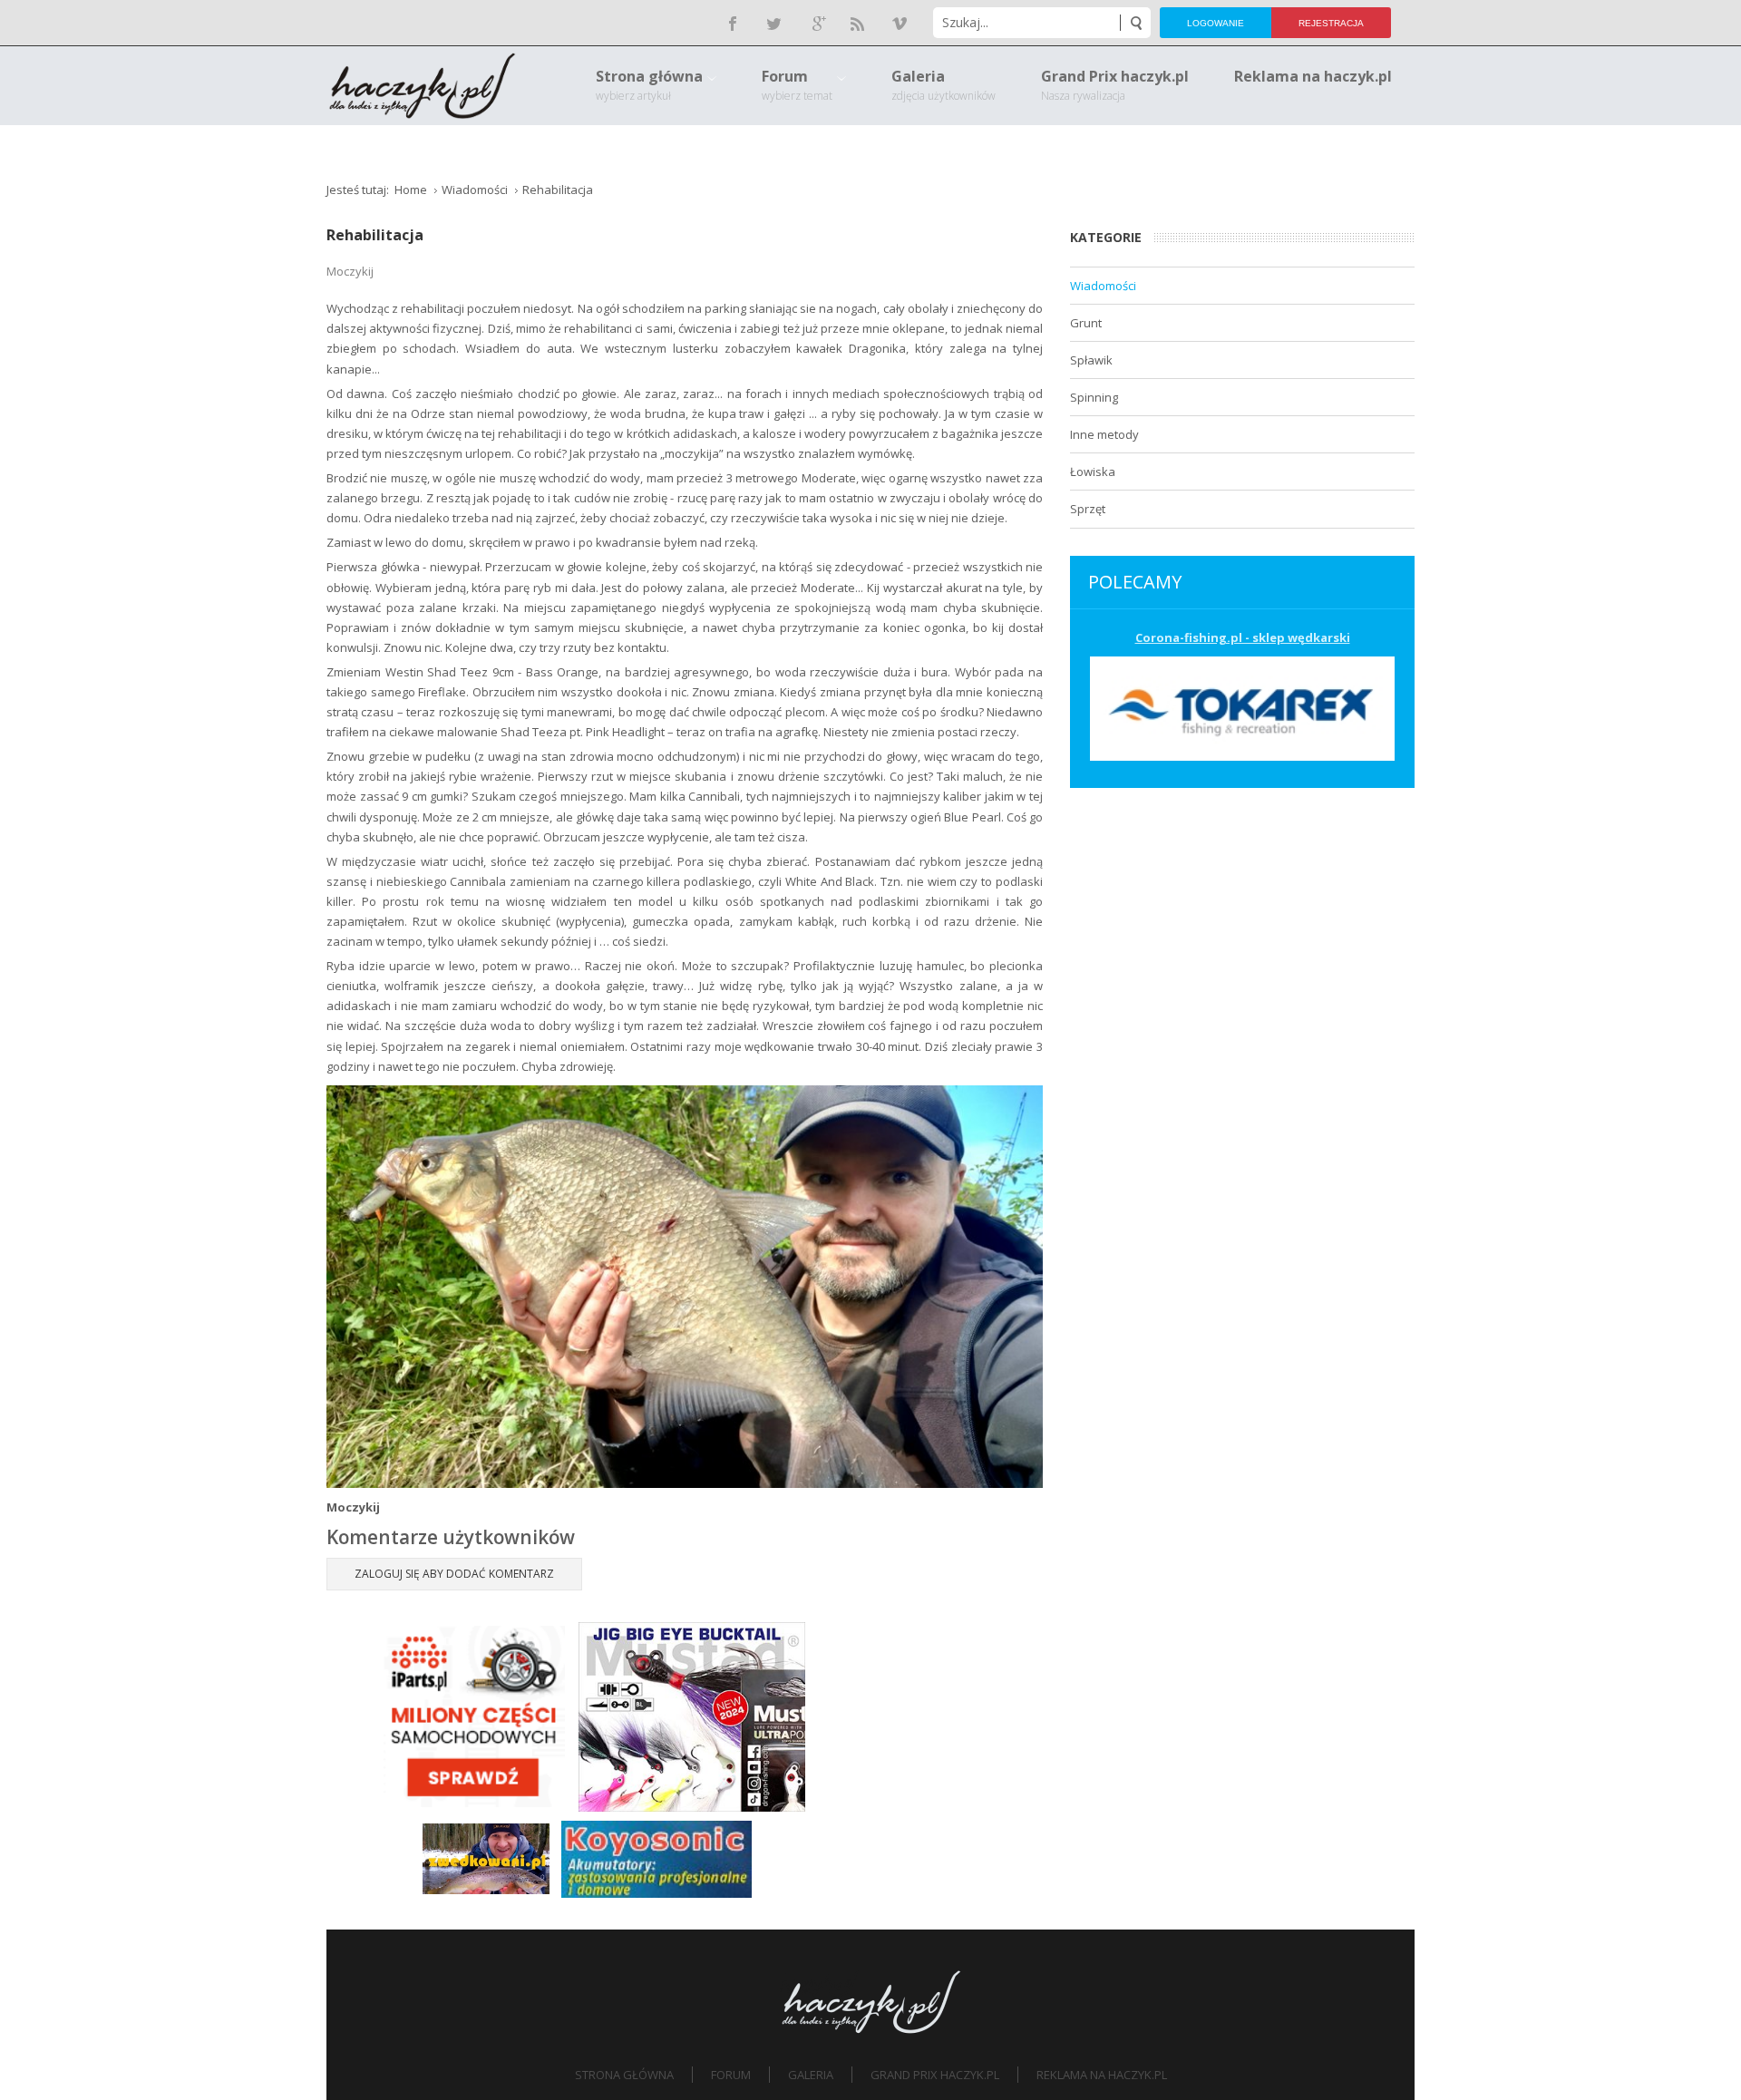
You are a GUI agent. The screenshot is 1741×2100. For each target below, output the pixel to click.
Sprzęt (1088, 509)
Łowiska (1093, 472)
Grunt (1086, 323)
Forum (731, 2075)
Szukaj (1135, 23)
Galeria (811, 2075)
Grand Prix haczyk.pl (935, 2075)
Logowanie (1216, 23)
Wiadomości (1103, 286)
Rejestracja (1331, 23)
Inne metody (1104, 434)
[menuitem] (656, 85)
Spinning (1094, 397)
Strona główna (624, 2075)
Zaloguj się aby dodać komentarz (454, 1574)
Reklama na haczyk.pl (1102, 2075)
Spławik (1091, 360)
